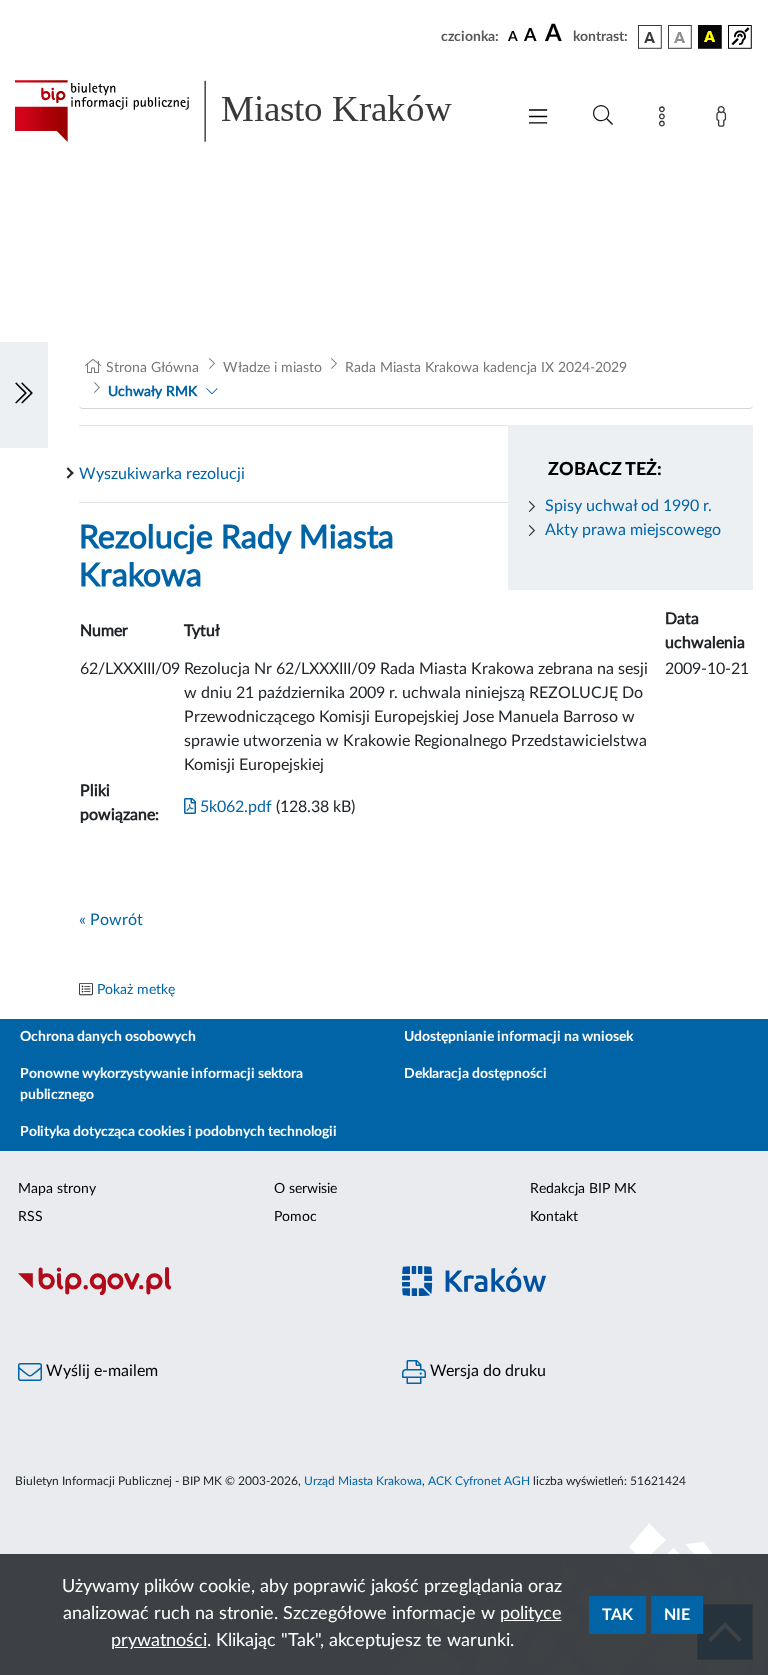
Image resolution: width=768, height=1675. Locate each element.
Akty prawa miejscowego (633, 530)
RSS (30, 1217)
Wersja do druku (486, 1371)
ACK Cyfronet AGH (479, 1481)
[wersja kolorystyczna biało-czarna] (680, 37)
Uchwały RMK (152, 392)
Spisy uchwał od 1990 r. (628, 506)
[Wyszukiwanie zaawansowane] (603, 116)
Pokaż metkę (136, 990)
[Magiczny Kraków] (576, 1293)
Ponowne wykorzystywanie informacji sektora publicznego (161, 1084)
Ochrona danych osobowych (108, 1037)
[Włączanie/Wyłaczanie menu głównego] (538, 118)
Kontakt (554, 1217)
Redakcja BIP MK (583, 1189)
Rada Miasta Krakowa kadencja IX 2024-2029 (486, 368)
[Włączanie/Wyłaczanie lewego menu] (24, 395)
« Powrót (111, 920)
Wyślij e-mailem (100, 1371)
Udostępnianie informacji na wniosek (518, 1037)
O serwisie (305, 1189)
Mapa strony (57, 1189)
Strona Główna (152, 368)
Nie (677, 1615)
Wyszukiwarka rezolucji (162, 474)
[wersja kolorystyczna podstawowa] (650, 37)
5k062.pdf (234, 807)
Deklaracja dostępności (475, 1074)
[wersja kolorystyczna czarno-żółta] (710, 37)
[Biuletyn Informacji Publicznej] (192, 1293)
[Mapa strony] (666, 120)
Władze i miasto (272, 368)
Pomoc (295, 1217)
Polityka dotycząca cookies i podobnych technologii (178, 1132)
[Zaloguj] (725, 120)
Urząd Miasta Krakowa (363, 1481)
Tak (617, 1615)
